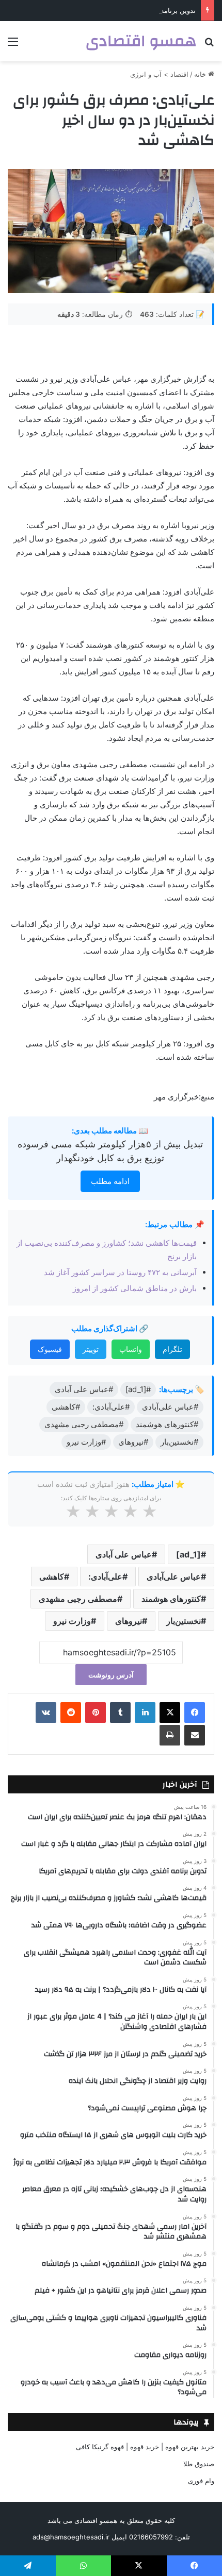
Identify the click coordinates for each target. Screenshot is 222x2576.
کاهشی (52, 1577)
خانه (201, 74)
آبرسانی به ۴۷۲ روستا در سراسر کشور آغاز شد (120, 1272)
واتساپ (131, 1349)
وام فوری (201, 2481)
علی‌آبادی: (105, 1577)
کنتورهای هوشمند (171, 1599)
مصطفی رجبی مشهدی (78, 1599)
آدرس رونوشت (111, 1675)
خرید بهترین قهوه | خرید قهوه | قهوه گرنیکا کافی (145, 2447)
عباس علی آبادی (124, 1554)
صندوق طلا (199, 2464)
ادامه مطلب (110, 1181)
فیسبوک (50, 1349)
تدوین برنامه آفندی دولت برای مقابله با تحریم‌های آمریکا (116, 10)
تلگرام (172, 1349)
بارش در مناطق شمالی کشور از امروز (135, 1288)
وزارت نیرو (72, 1621)
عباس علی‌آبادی (174, 1577)
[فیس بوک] (195, 1713)
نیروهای (129, 1621)
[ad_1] (188, 1554)
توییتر (91, 1349)
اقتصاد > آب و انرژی (159, 74)
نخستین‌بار (184, 1621)
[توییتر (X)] (170, 1713)
